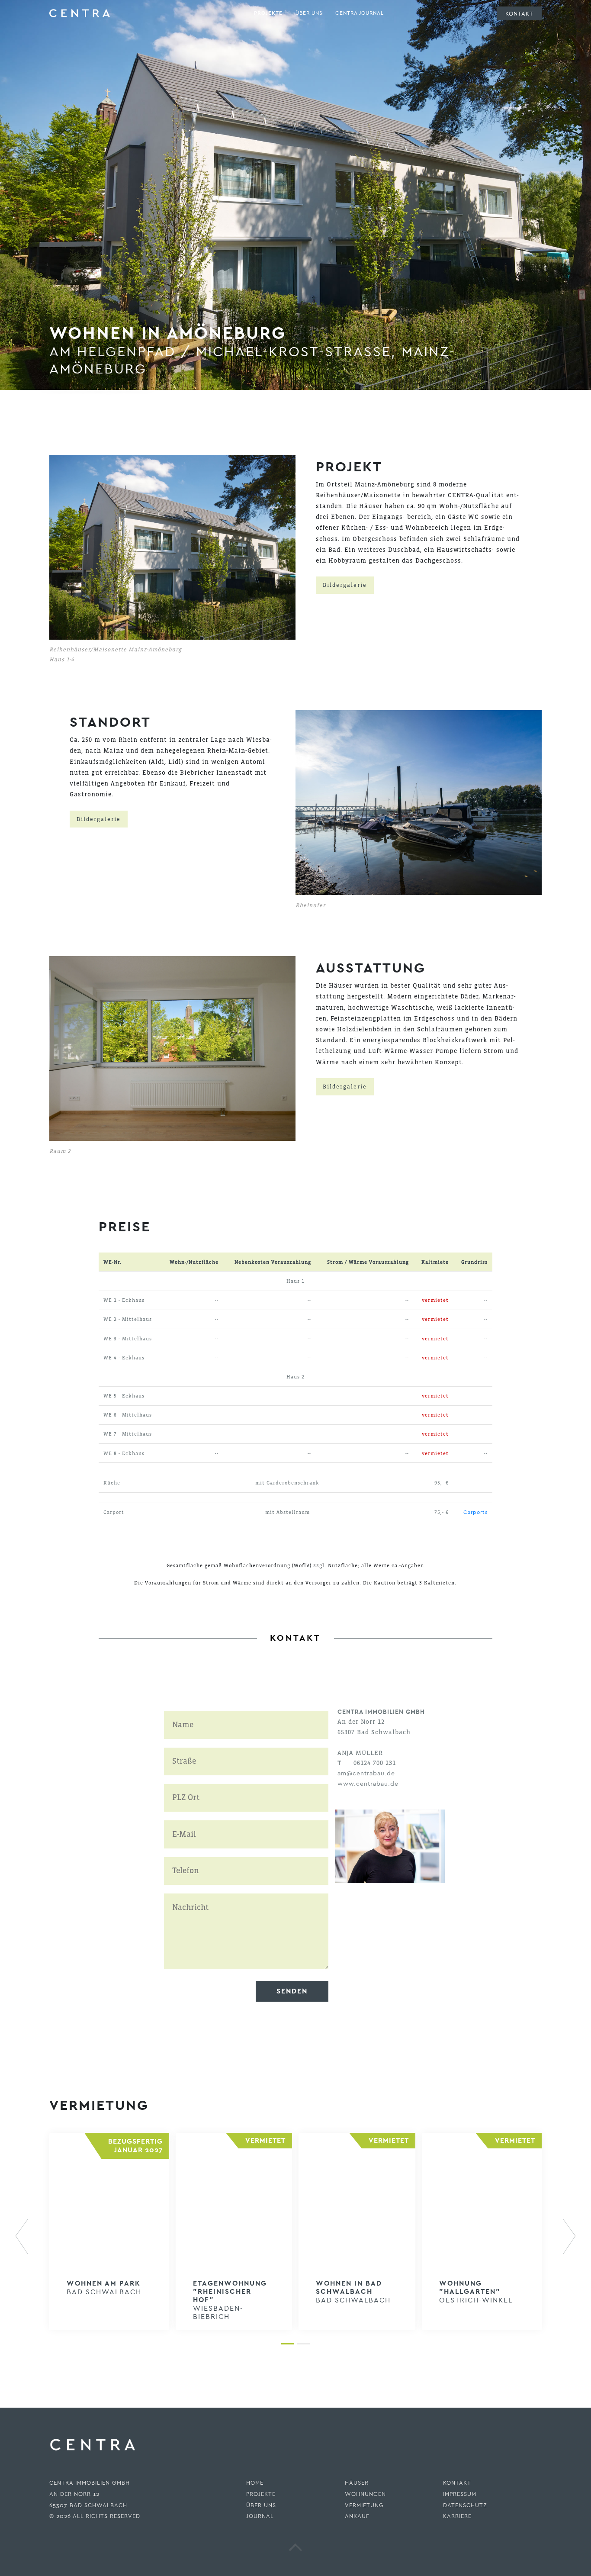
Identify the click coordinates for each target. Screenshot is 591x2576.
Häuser (357, 2483)
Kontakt (519, 13)
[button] (28, 2237)
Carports (475, 1512)
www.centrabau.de (368, 1784)
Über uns (309, 13)
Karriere (457, 2516)
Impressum (460, 2494)
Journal (260, 2516)
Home (255, 2483)
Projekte (268, 13)
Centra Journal (360, 13)
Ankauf (357, 2516)
